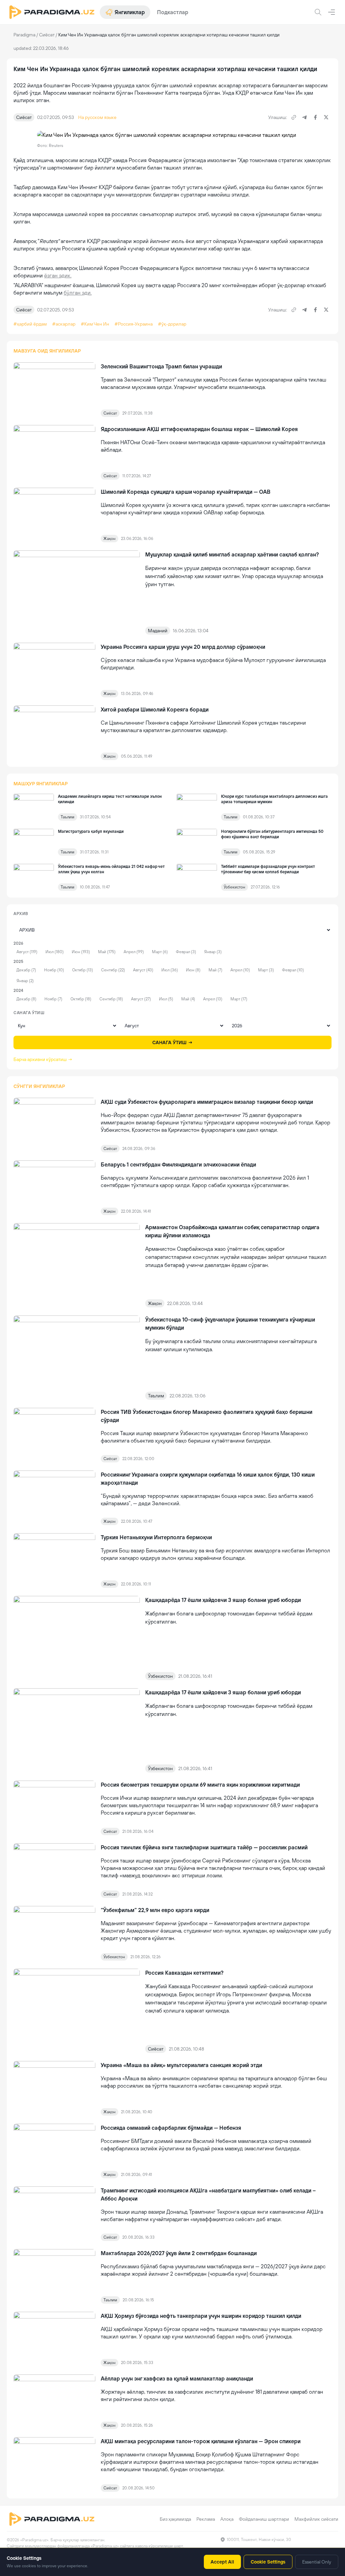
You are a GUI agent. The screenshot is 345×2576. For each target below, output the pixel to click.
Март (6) (160, 952)
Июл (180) (55, 952)
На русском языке (97, 117)
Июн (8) (193, 970)
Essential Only (317, 2562)
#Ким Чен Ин (95, 324)
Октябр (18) (81, 999)
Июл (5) (166, 999)
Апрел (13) (213, 999)
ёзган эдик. (58, 275)
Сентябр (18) (111, 999)
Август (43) (143, 970)
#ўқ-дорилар (172, 324)
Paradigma (24, 35)
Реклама (206, 2519)
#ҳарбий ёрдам (30, 324)
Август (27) (141, 999)
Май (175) (107, 952)
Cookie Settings (268, 2562)
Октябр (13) (83, 970)
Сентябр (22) (113, 970)
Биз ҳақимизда (175, 2519)
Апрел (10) (240, 970)
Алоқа (227, 2519)
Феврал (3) (186, 952)
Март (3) (266, 970)
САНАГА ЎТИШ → (172, 1042)
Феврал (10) (293, 970)
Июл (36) (170, 970)
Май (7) (215, 970)
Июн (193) (81, 952)
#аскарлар (64, 324)
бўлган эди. (78, 293)
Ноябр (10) (54, 970)
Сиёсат (47, 35)
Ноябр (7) (53, 999)
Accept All (222, 2562)
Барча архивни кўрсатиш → (43, 1059)
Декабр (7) (26, 970)
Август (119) (27, 952)
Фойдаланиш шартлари (264, 2519)
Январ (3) (213, 952)
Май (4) (188, 999)
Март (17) (239, 999)
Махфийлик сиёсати (316, 2519)
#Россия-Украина (134, 324)
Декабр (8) (26, 999)
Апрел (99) (134, 952)
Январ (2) (25, 981)
